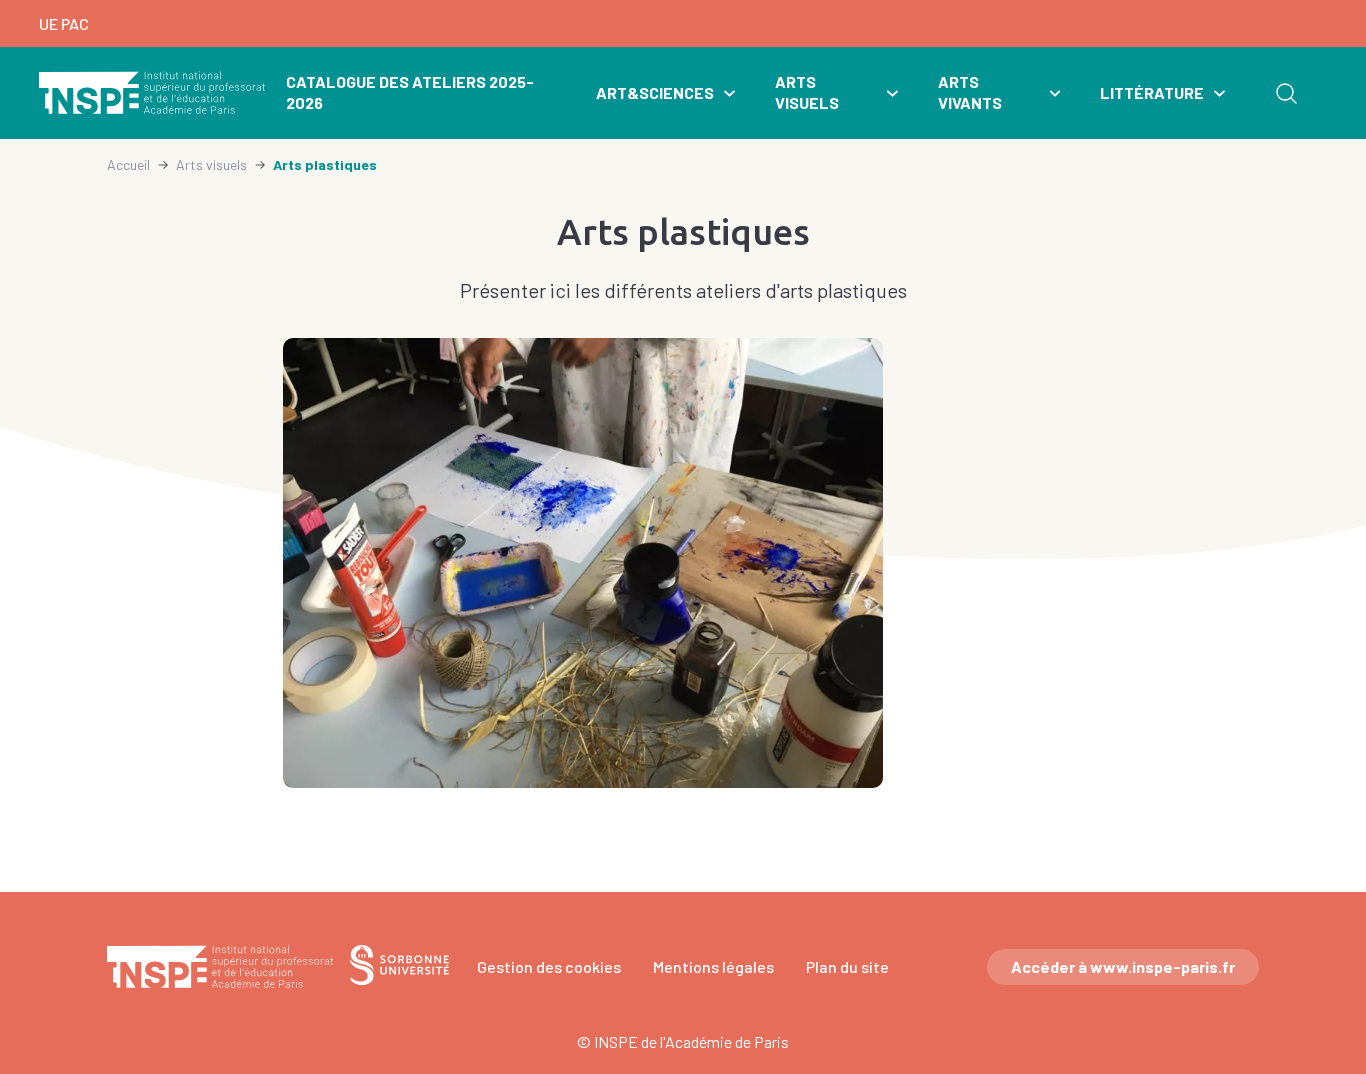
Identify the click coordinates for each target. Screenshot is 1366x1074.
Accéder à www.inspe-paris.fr (1123, 966)
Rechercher (1286, 93)
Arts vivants (970, 92)
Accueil (128, 164)
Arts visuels (807, 92)
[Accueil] (152, 93)
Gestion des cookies (549, 966)
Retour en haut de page (1322, 832)
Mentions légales (713, 966)
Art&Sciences (655, 92)
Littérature (1152, 92)
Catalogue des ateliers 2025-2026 (410, 92)
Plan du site (847, 966)
